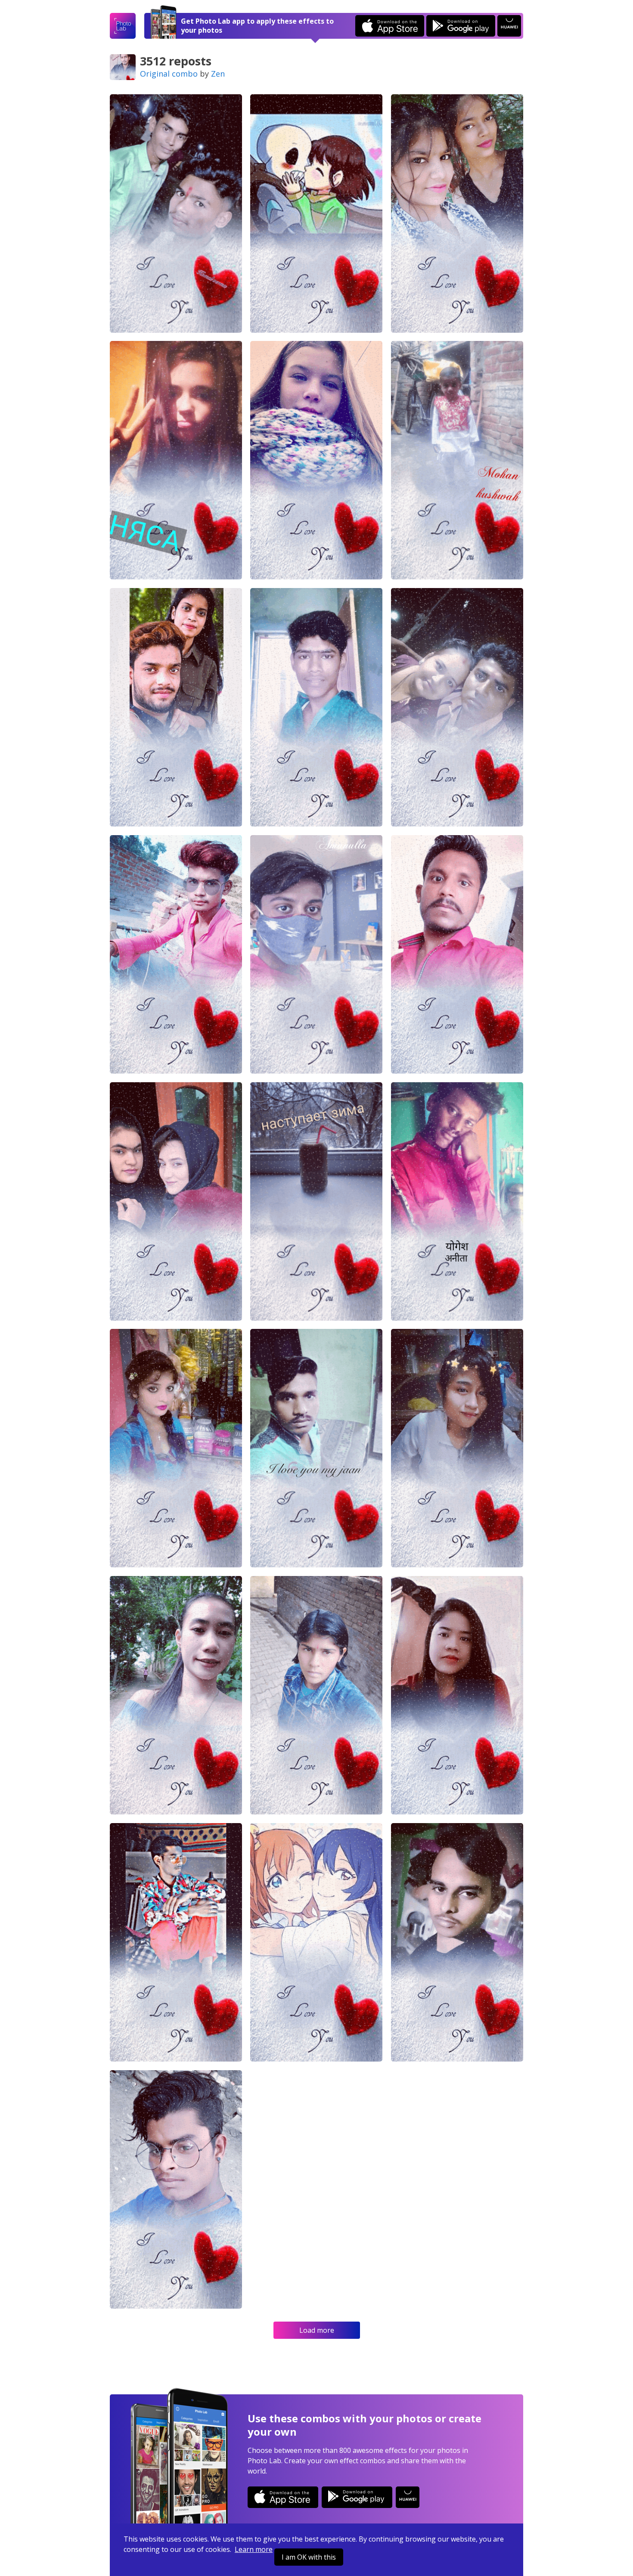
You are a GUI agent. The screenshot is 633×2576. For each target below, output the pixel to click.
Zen (218, 74)
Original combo (169, 74)
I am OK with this (309, 2557)
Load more (317, 2330)
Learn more (254, 2549)
